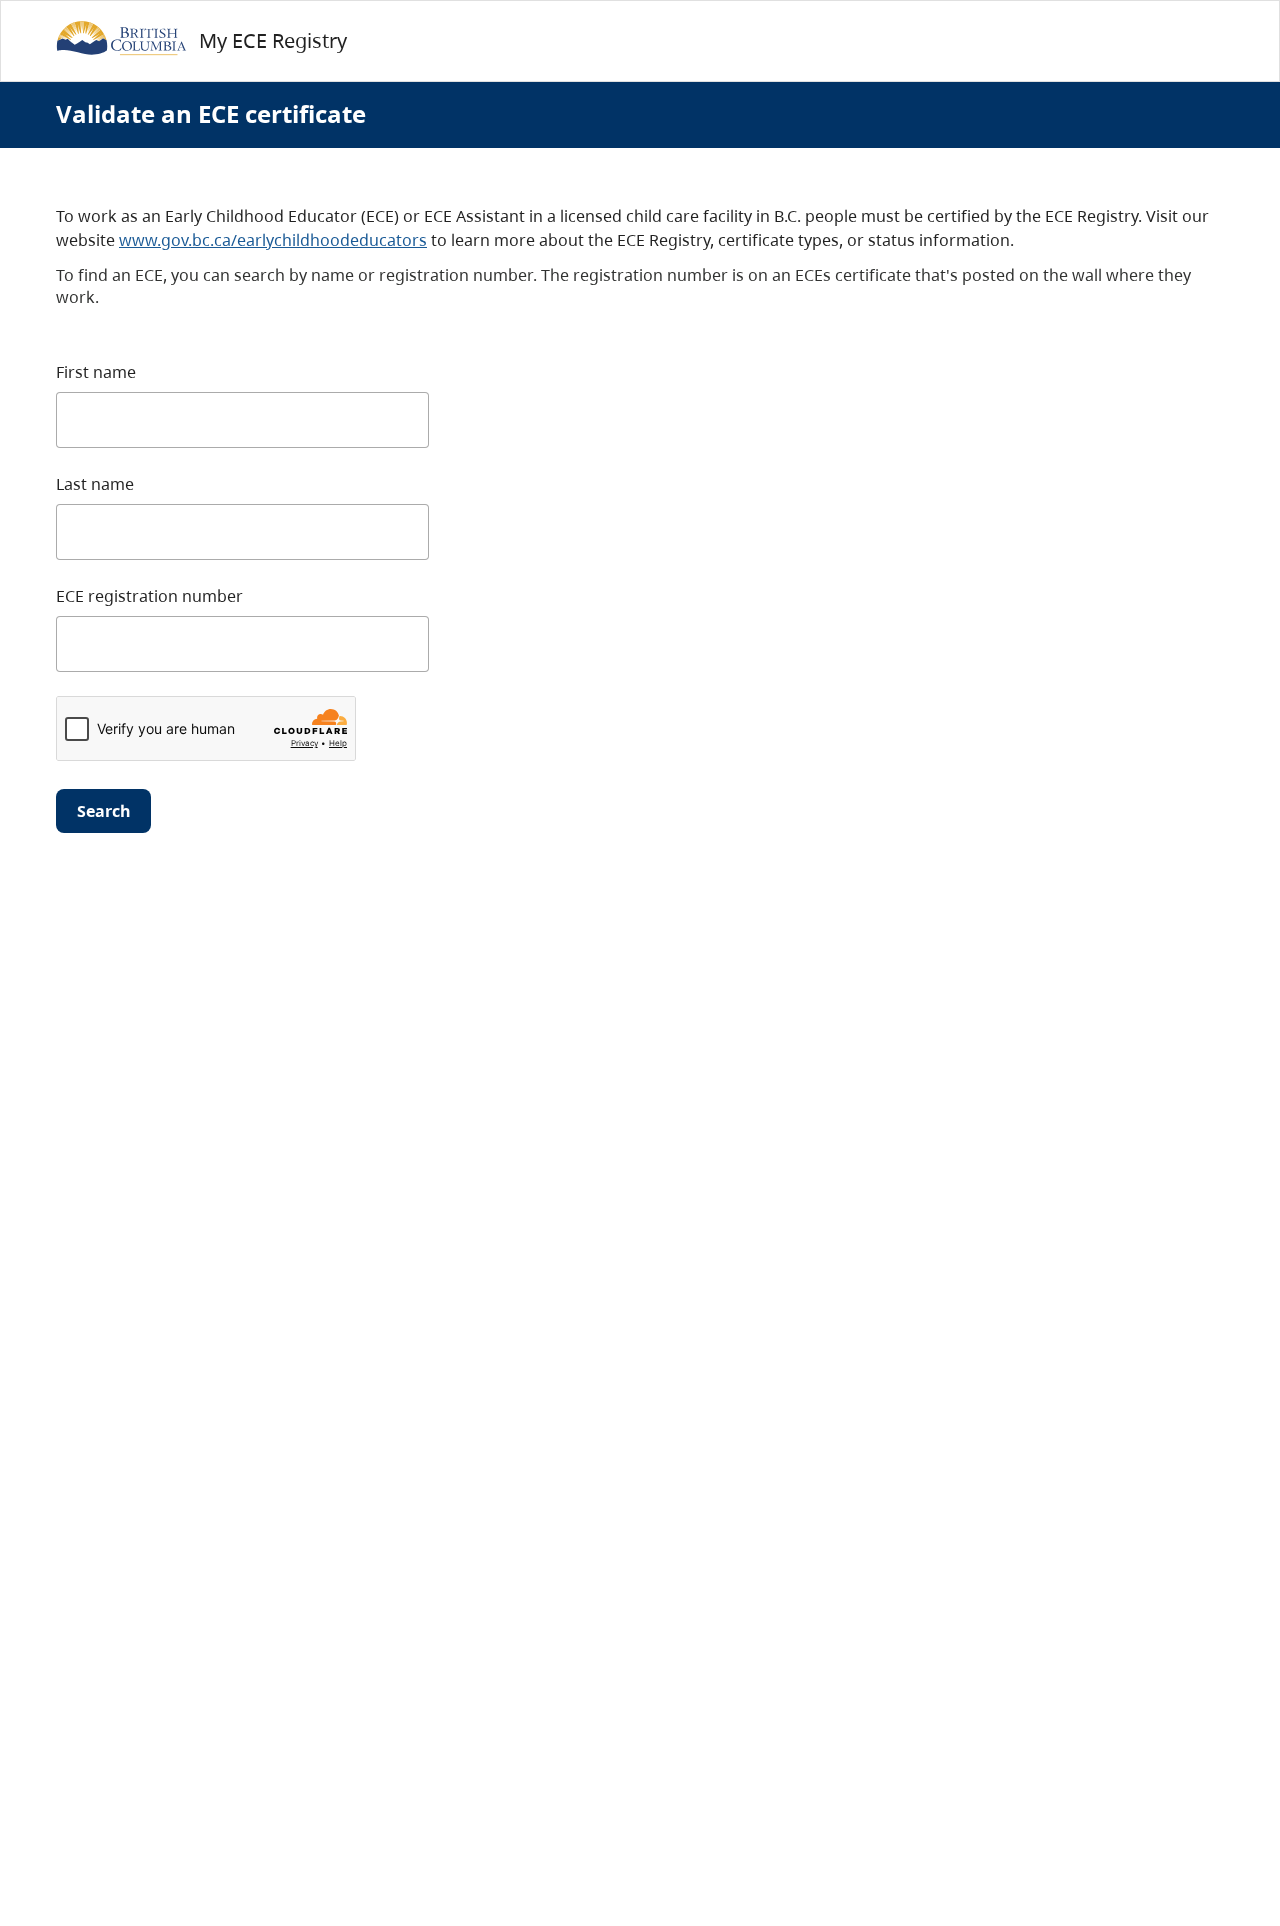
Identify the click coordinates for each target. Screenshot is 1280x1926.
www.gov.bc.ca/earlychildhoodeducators (273, 240)
